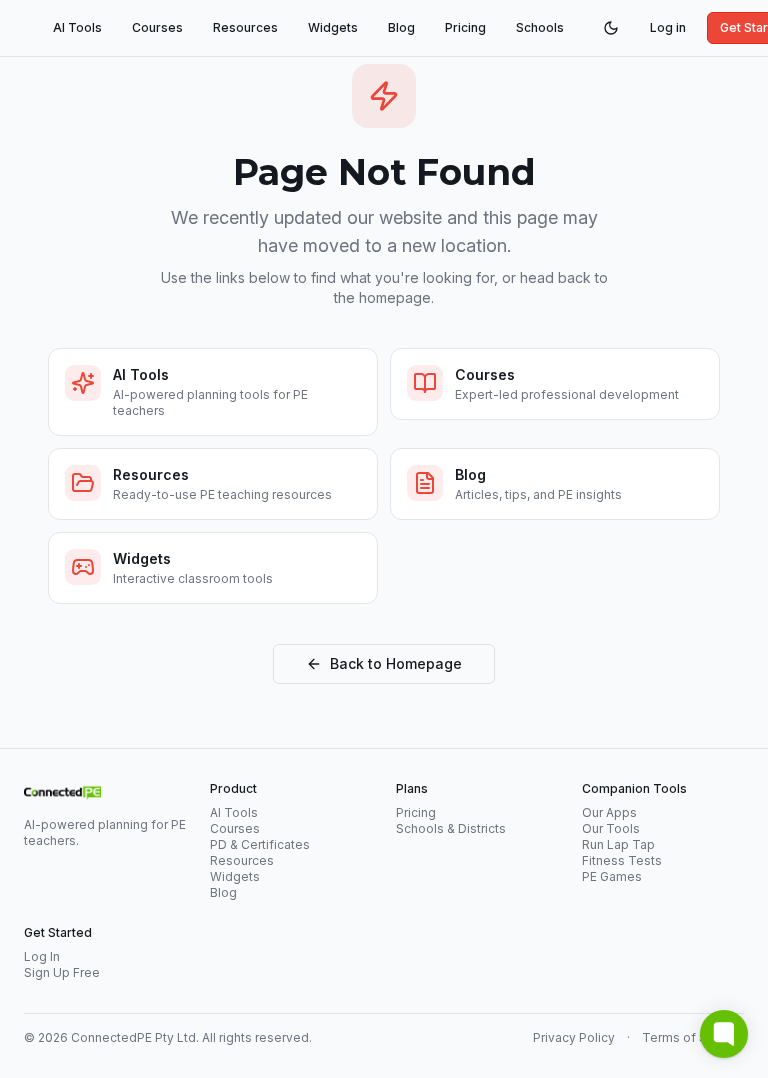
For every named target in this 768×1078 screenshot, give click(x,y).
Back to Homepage (396, 663)
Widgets (333, 27)
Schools (540, 27)
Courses (157, 27)
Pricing (465, 27)
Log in (668, 27)
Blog (401, 27)
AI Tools (77, 27)
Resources (245, 27)
